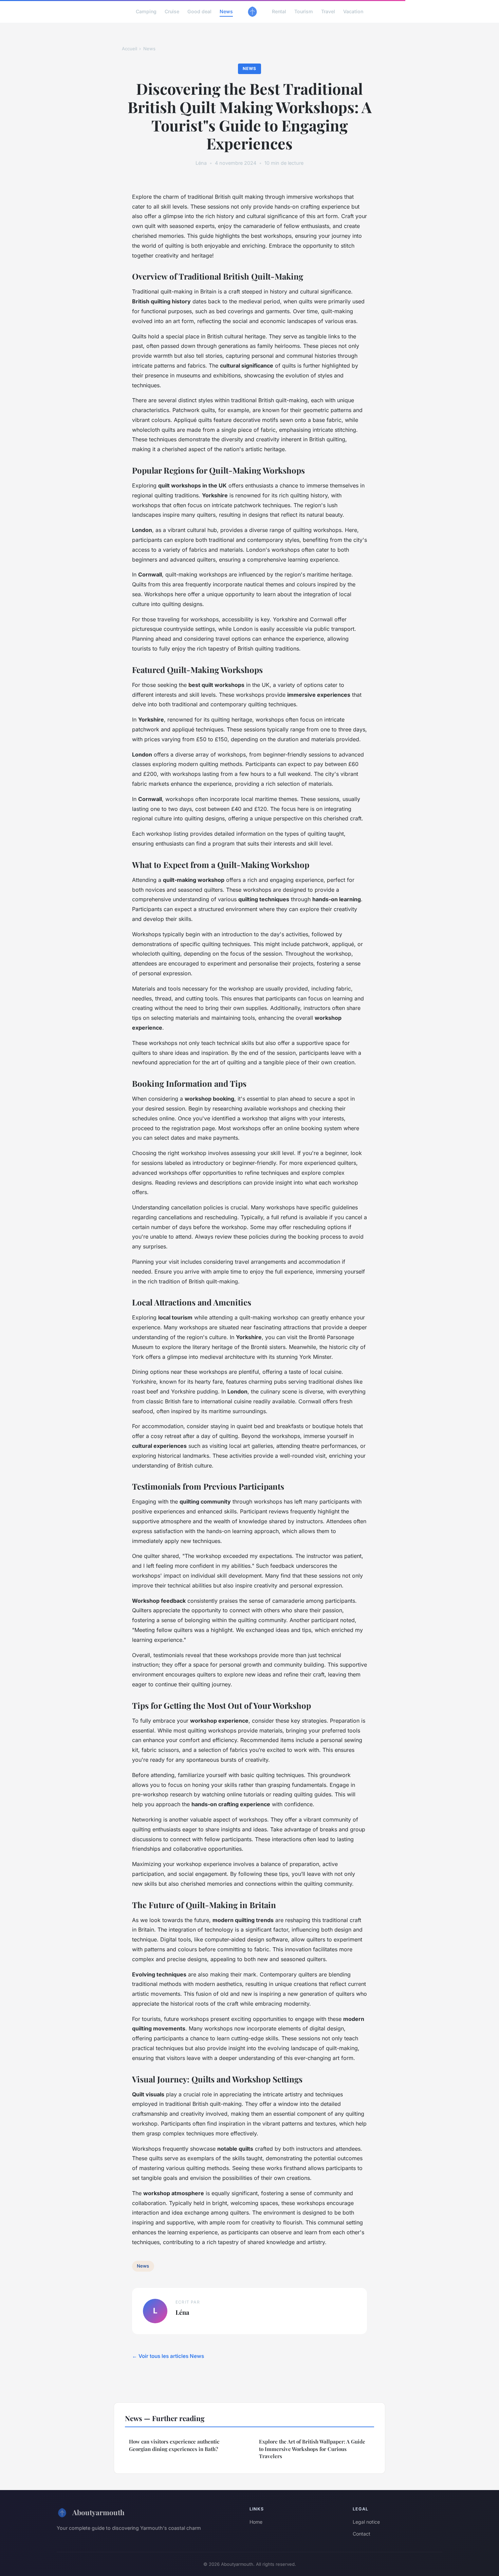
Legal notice (366, 2522)
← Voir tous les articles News (168, 2356)
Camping (146, 11)
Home (256, 2522)
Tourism (304, 11)
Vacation (353, 11)
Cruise (172, 11)
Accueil (130, 49)
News (226, 11)
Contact (362, 2534)
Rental (279, 11)
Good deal (199, 11)
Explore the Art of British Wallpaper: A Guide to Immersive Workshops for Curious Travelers (312, 2449)
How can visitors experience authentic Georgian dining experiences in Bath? (174, 2445)
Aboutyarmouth (98, 2512)
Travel (328, 11)
